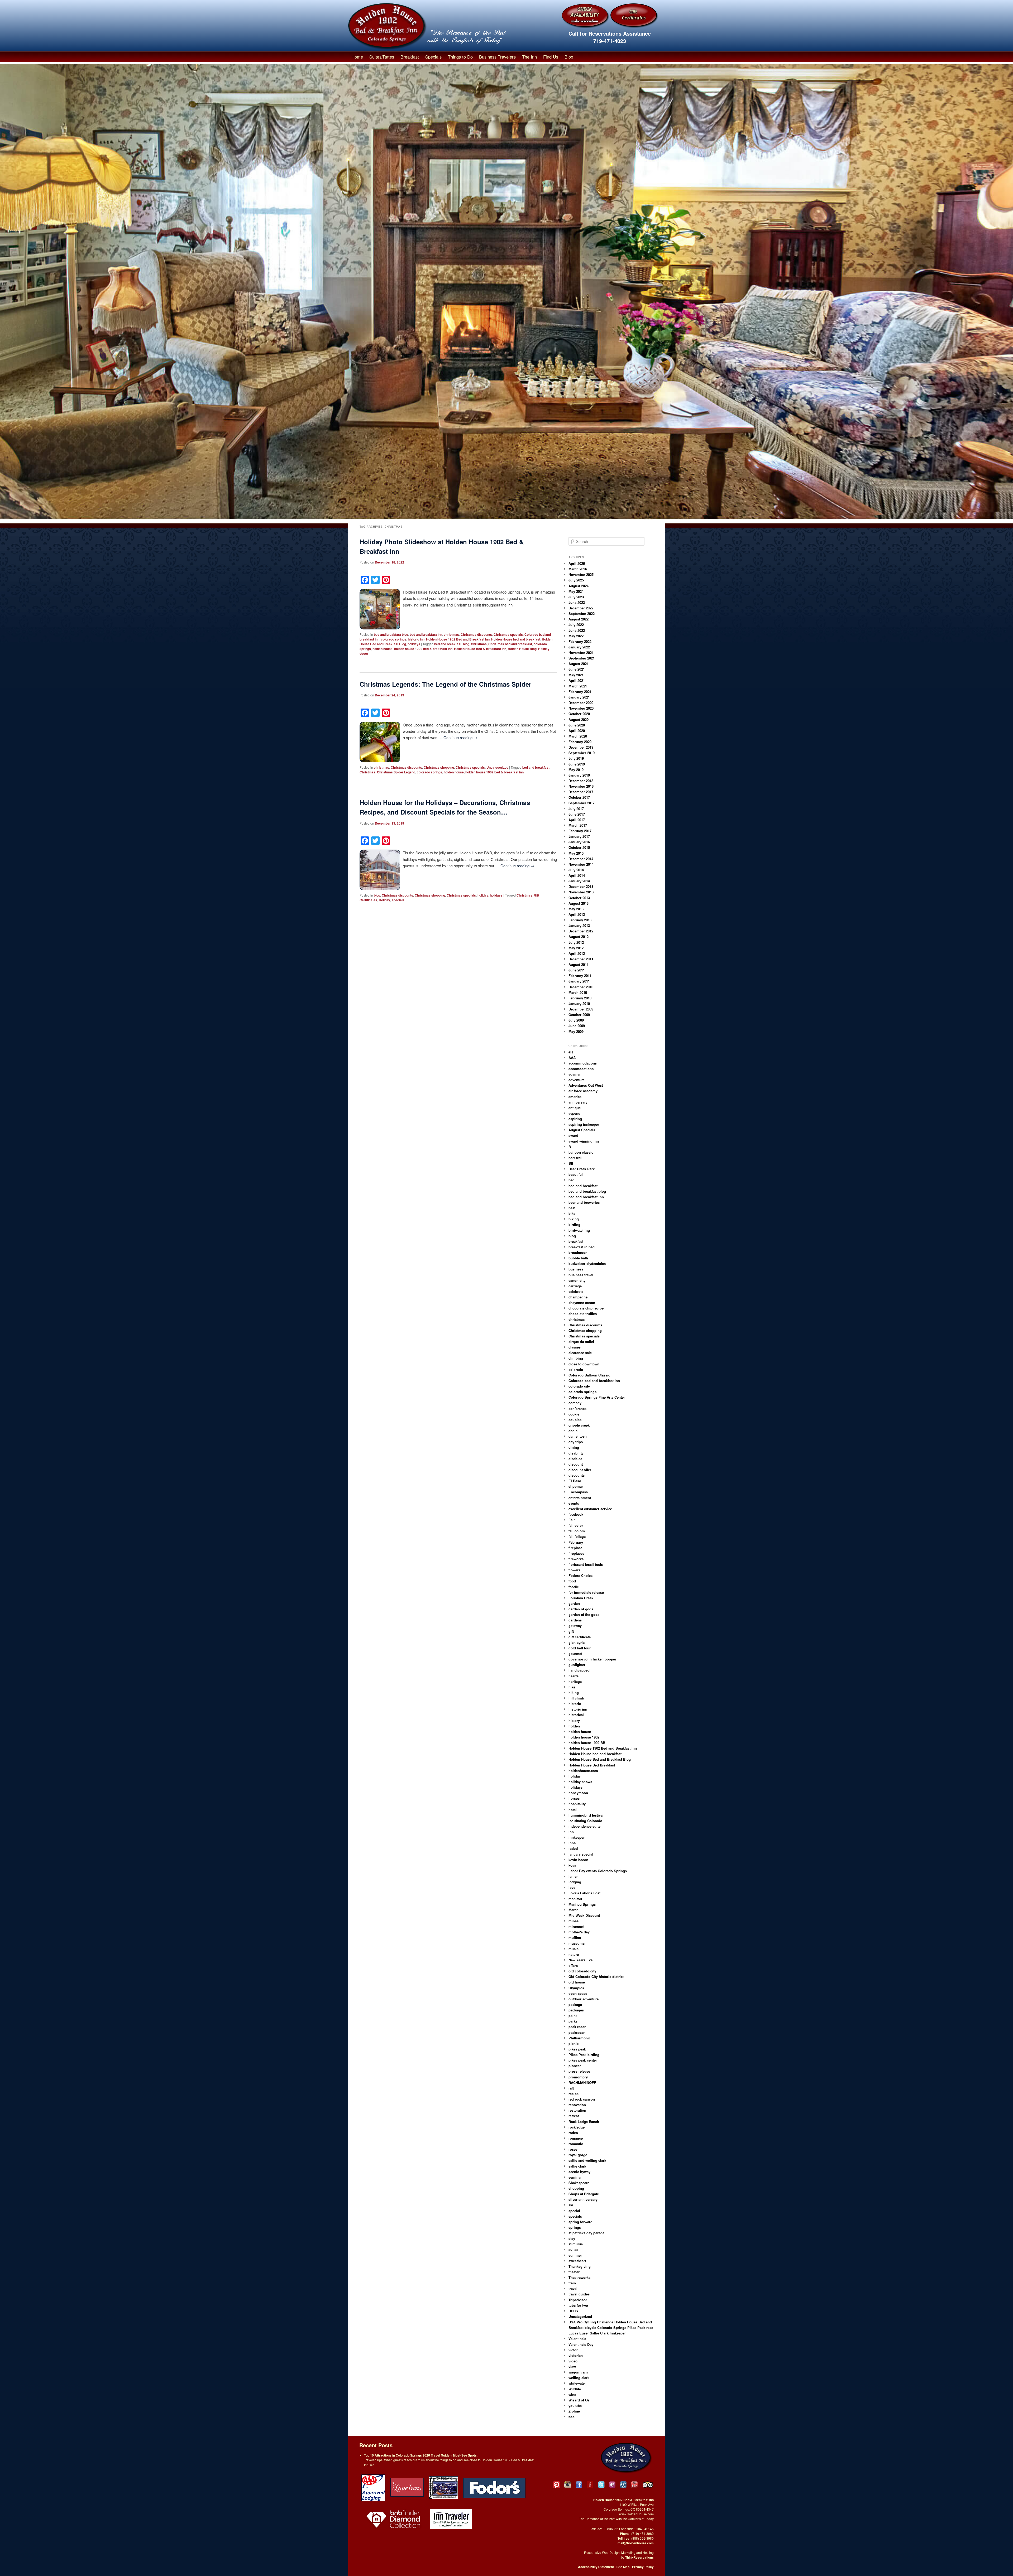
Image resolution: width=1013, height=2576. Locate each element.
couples (575, 1420)
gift (571, 1631)
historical (576, 1715)
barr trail (575, 1158)
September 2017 (582, 803)
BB (571, 1163)
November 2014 (581, 864)
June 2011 (577, 970)
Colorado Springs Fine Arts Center (597, 1397)
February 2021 (580, 692)
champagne (578, 1297)
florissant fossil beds (586, 1564)
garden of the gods (584, 1614)
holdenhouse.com (583, 1771)
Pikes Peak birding (584, 2055)
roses (573, 2149)
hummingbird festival (586, 1815)
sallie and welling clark (587, 2160)
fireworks (576, 1559)
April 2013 (577, 914)
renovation (577, 2105)
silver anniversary (583, 2199)
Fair (572, 1520)
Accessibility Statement (596, 2567)
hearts (574, 1676)
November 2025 (581, 574)
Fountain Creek (581, 1598)
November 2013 (581, 892)
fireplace (575, 1548)
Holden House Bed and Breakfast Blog (600, 1759)
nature (574, 1954)
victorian (576, 2355)
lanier (573, 1876)
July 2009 (576, 1020)
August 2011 (579, 964)
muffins (575, 1937)
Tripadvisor (578, 2300)
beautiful (576, 1174)
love (572, 1887)
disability (576, 1453)
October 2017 (579, 797)
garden (574, 1603)
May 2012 (576, 948)
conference (577, 1409)
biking (574, 1219)
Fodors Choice (580, 1575)
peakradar (577, 2032)
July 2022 (576, 625)
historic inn (416, 639)
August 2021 (579, 664)
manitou (575, 1899)
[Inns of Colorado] (443, 2487)
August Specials (582, 1130)
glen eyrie (577, 1642)
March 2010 (578, 992)
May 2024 (576, 591)
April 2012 (577, 953)
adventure (577, 1080)
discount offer (580, 1470)
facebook (576, 1514)
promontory (578, 2077)
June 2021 (577, 669)
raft (571, 2088)
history (574, 1720)
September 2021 (582, 658)
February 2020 (580, 742)
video (573, 2361)
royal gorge (578, 2155)
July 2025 (576, 580)
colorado (576, 1369)
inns (572, 1843)
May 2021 (576, 675)
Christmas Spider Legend (396, 772)
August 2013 (579, 903)
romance (576, 2138)
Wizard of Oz (579, 2400)
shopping (576, 2188)
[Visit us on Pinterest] (556, 2485)
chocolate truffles (583, 1314)
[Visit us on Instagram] (568, 2485)
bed (572, 1180)
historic (575, 1704)
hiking (574, 1693)
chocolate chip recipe (586, 1308)
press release (579, 2071)
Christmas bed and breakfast (510, 644)
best (572, 1208)
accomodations (581, 1069)
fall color (576, 1525)
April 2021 (577, 680)
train (572, 2283)
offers (573, 1965)
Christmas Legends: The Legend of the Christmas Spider (445, 684)
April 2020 (577, 731)
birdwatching (579, 1230)
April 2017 (577, 820)
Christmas (479, 644)
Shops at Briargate (584, 2194)
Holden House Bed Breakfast (592, 1765)
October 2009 (579, 1015)
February (576, 1542)
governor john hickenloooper (592, 1659)
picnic (574, 2043)
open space (578, 1993)
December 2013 (581, 886)
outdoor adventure (584, 1999)
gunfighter (577, 1665)
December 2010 (581, 987)
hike (572, 1687)
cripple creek (579, 1425)
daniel (574, 1431)
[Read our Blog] (623, 2485)
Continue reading (460, 737)
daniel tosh (578, 1436)
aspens (574, 1113)
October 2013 (579, 898)
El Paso (575, 1481)
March (574, 1910)
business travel (581, 1275)
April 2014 (577, 875)
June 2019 (577, 764)
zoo (572, 2417)
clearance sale (580, 1353)
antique (575, 1108)
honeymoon (578, 1793)
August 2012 (579, 936)
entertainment (580, 1498)
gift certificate (580, 1637)
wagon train (578, 2372)
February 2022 (580, 641)
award (573, 1135)
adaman (575, 1074)
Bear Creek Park (582, 1169)
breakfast (576, 1241)
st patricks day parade (586, 2233)
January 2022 (579, 647)
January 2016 (579, 842)
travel (573, 2288)
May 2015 (576, 853)
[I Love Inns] (407, 2487)
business (576, 1269)
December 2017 (581, 792)
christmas (451, 634)
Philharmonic (580, 2038)
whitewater (577, 2383)
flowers (574, 1570)
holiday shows (580, 1782)
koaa (572, 1865)
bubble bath (578, 1258)
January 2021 (579, 697)
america (575, 1097)
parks (573, 2021)
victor (573, 2350)
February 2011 (580, 976)
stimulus (576, 2244)
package (575, 2004)
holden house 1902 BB (587, 1743)
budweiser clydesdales (587, 1263)
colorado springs (394, 639)
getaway (575, 1626)
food (572, 1581)
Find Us (551, 57)
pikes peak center (583, 2060)
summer (575, 2255)
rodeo (573, 2133)
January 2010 (579, 1003)
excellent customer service (590, 1509)
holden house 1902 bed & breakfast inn (423, 649)
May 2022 (576, 636)
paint (573, 2016)
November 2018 (581, 786)
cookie (574, 1414)
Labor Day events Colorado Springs (598, 1871)
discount (576, 1464)
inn (571, 1832)
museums (577, 1943)
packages (576, 2010)
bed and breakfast (448, 644)
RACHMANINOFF (582, 2083)
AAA (572, 1058)
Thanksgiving (580, 2266)
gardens (575, 1620)
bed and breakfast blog (391, 634)
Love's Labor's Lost (584, 1893)
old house (577, 1982)
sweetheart (577, 2261)
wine (572, 2394)
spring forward (580, 2222)
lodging (575, 1882)
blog (466, 644)
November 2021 (581, 653)
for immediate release (586, 1592)
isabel (573, 1848)
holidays (414, 644)
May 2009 (576, 1031)
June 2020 (577, 725)
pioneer (575, 2066)
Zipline (574, 2411)
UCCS (573, 2311)
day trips (576, 1442)
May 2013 (576, 909)
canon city (577, 1280)
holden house (383, 649)
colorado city (579, 1386)
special (574, 2211)
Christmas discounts (476, 634)
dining (574, 1447)
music (574, 1949)
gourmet (575, 1653)
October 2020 (579, 714)
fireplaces (576, 1553)
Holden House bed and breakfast (516, 639)
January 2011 (579, 981)
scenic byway (579, 2172)
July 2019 (576, 758)
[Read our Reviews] (590, 2485)
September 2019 (582, 753)
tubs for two (578, 2305)
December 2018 (581, 781)
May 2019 (576, 770)
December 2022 (581, 608)
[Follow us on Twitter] (601, 2485)
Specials (433, 57)
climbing (576, 1358)
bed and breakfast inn (426, 634)
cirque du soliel (581, 1342)
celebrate (576, 1291)
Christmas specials (508, 634)
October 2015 (579, 847)
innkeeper (577, 1837)
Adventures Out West (586, 1085)
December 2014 (581, 859)
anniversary (578, 1102)
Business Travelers (497, 57)
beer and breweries (584, 1202)
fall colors (577, 1531)
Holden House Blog (522, 649)
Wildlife (575, 2389)
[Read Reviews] (648, 2485)
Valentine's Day (581, 2344)
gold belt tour (580, 1648)
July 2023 (576, 597)
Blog (569, 57)
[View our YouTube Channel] (635, 2485)
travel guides (579, 2294)
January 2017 (579, 836)
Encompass (578, 1492)
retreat (574, 2116)
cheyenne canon (582, 1303)
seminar (575, 2177)
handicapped (579, 1670)
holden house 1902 (584, 1737)
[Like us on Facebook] (579, 2485)
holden (574, 1726)
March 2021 (578, 686)
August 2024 (579, 586)
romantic (576, 2144)
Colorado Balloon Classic (589, 1375)
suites (573, 2249)
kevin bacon (578, 1860)
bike (572, 1213)
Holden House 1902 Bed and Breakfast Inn (458, 639)
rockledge (577, 2127)
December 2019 (581, 747)
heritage (575, 1681)
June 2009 (577, 1026)
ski (571, 2205)
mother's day (579, 1932)
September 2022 (582, 613)
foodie (574, 1587)
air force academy (583, 1091)
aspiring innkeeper (584, 1124)
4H (571, 1052)
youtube (575, 2406)
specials (398, 900)
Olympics (576, 1988)
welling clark (579, 2378)
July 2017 (576, 809)
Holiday (384, 900)
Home (357, 57)
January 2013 (579, 925)
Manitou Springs (582, 1904)
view (572, 2366)
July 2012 (576, 942)
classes (575, 1347)
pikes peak (577, 2049)
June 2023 (577, 602)
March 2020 (578, 736)
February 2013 (580, 920)
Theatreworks (579, 2277)
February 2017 (580, 831)
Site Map (623, 2567)
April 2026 (577, 563)
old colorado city (582, 1971)
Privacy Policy (643, 2567)
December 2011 (581, 959)
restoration (577, 2110)
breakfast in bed (582, 1247)
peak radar (577, 2027)
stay (572, 2238)
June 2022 (577, 630)
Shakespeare (579, 2183)
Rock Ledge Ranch (584, 2122)
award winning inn (584, 1141)
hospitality (577, 1804)
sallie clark (577, 2166)
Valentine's (577, 2339)
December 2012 (581, 931)
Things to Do (460, 57)
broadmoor (578, 1252)
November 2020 (581, 708)
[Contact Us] (612, 2485)
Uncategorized (497, 767)
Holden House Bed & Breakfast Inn (480, 649)
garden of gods (581, 1609)
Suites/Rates (382, 57)
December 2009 (581, 1009)
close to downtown (584, 1364)
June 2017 (577, 814)
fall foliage (577, 1536)
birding (574, 1224)
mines (574, 1921)
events (574, 1503)
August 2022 (579, 619)
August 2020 (579, 719)
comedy (575, 1403)
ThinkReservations (639, 2557)
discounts (577, 1475)
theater (574, 2272)
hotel (573, 1810)
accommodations (583, 1063)
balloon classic (581, 1152)
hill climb (576, 1698)
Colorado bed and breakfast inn (594, 1381)
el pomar (576, 1486)
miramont (576, 1926)
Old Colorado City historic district (596, 1976)
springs (575, 2227)
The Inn (529, 57)
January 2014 (579, 881)
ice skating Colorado (585, 1821)
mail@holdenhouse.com (636, 2543)
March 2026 (578, 569)
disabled (575, 1459)
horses (574, 1798)
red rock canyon (582, 2099)
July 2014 (576, 870)
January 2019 (579, 775)
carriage (575, 1286)
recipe (574, 2094)
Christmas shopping (439, 767)
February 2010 (580, 998)
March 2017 (578, 825)
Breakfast (410, 57)
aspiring (575, 1119)
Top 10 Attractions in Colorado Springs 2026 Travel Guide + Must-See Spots (420, 2455)
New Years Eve (580, 1960)
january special (581, 1854)
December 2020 (581, 703)
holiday (483, 895)
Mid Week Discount (584, 1915)
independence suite (584, 1826)
